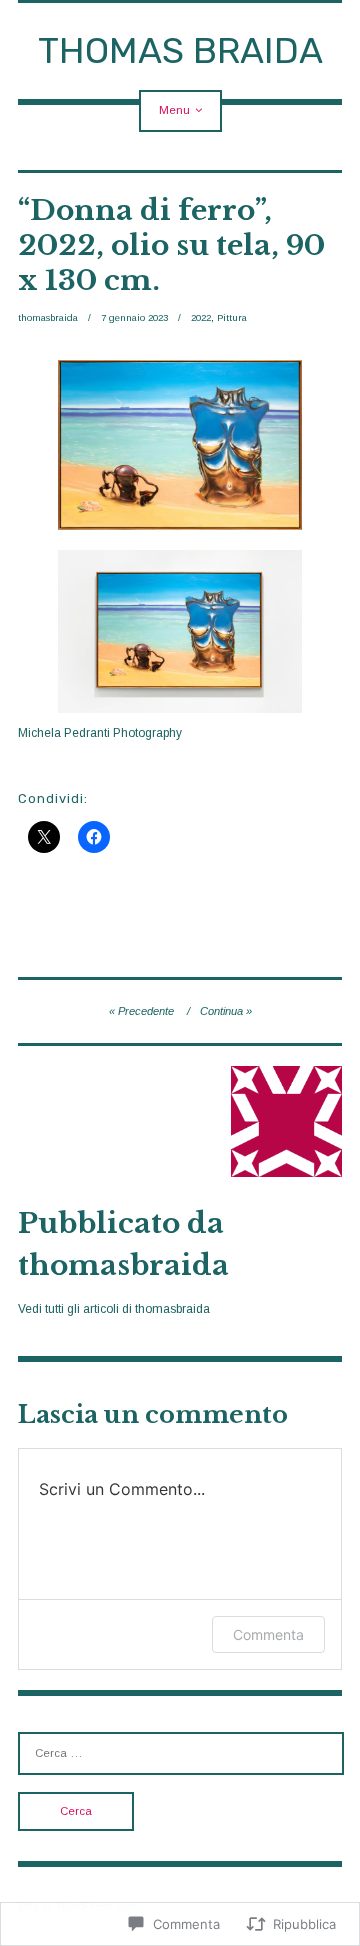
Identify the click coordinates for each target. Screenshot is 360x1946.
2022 (201, 317)
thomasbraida (48, 317)
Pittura (232, 317)
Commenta (268, 1634)
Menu (174, 110)
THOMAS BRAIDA (180, 50)
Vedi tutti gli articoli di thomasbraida (114, 1309)
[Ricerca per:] (181, 1753)
